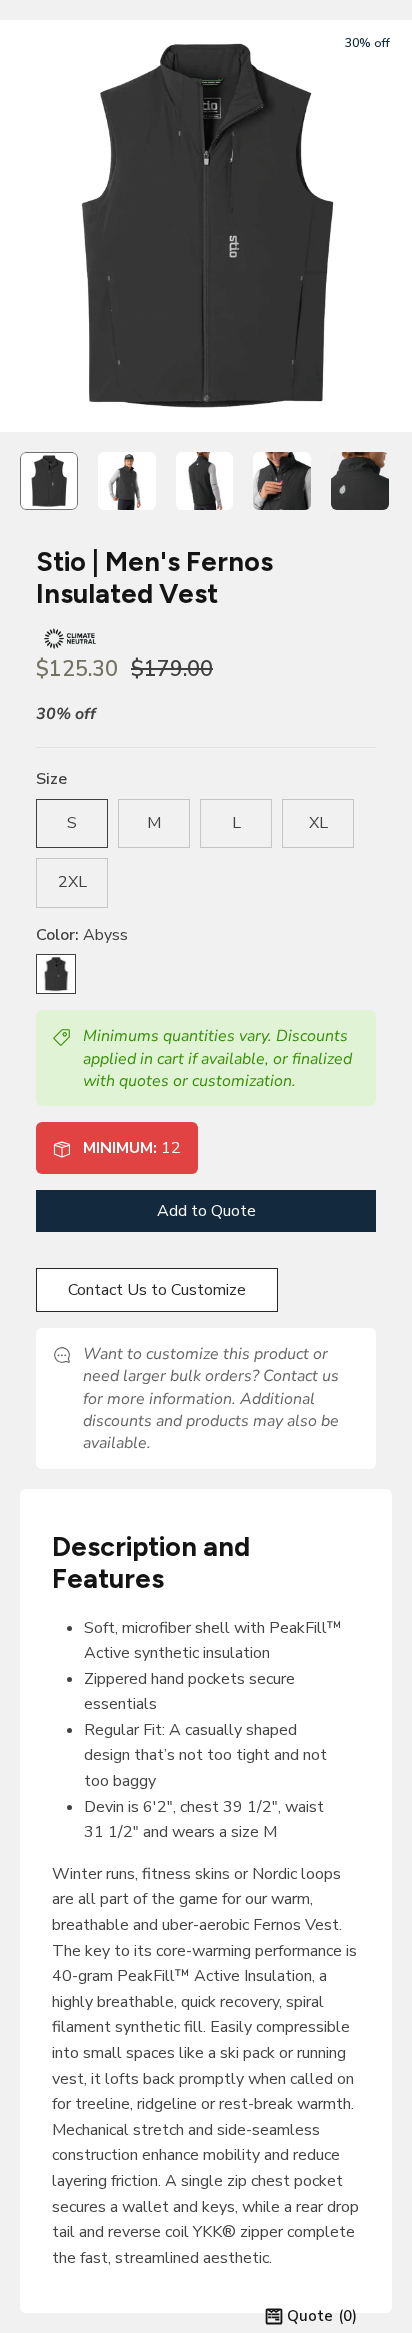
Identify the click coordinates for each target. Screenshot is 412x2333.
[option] (206, 226)
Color (82, 935)
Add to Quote (206, 1211)
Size (51, 779)
